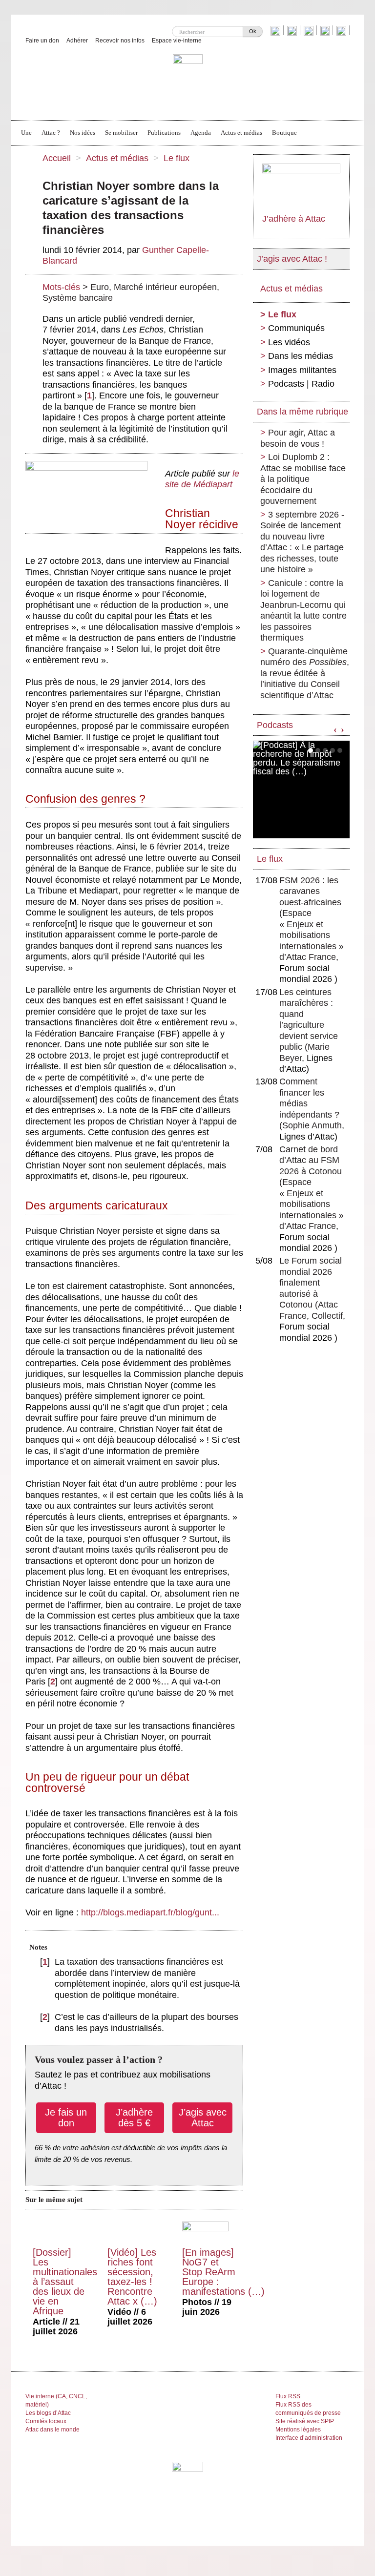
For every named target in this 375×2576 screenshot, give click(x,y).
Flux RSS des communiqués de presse (308, 2409)
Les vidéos (289, 342)
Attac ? (51, 133)
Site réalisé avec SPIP (305, 2421)
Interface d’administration (309, 2438)
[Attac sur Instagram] (310, 30)
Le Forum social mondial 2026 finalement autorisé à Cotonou (311, 1283)
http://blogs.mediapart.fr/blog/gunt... (150, 1912)
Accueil (57, 158)
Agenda (201, 133)
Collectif (327, 1316)
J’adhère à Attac (294, 219)
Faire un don (42, 41)
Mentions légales (298, 2430)
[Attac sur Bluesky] (277, 30)
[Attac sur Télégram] (343, 30)
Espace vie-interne (177, 41)
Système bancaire (78, 298)
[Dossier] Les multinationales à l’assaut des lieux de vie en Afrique (65, 2282)
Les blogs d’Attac (48, 2413)
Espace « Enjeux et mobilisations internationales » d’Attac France (312, 935)
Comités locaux (46, 2421)
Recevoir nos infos (120, 41)
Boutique (284, 133)
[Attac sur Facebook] (293, 30)
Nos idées (83, 133)
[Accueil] (188, 82)
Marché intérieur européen (165, 287)
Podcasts (275, 725)
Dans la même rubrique (302, 412)
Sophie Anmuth (312, 1125)
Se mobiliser (121, 133)
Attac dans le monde (52, 2430)
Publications (164, 133)
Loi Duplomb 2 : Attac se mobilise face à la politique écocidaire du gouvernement (303, 479)
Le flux (177, 158)
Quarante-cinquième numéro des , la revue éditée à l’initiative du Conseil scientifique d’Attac (305, 673)
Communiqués (296, 328)
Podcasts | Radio (301, 384)
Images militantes (302, 370)
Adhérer (77, 41)
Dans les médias (301, 356)
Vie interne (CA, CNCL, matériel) (56, 2400)
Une (26, 133)
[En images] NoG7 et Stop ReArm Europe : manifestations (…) (223, 2272)
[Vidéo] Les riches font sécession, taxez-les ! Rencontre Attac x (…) (132, 2277)
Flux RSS (288, 2396)
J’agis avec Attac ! (292, 259)
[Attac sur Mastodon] (326, 30)
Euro (100, 287)
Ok (253, 31)
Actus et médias (241, 133)
